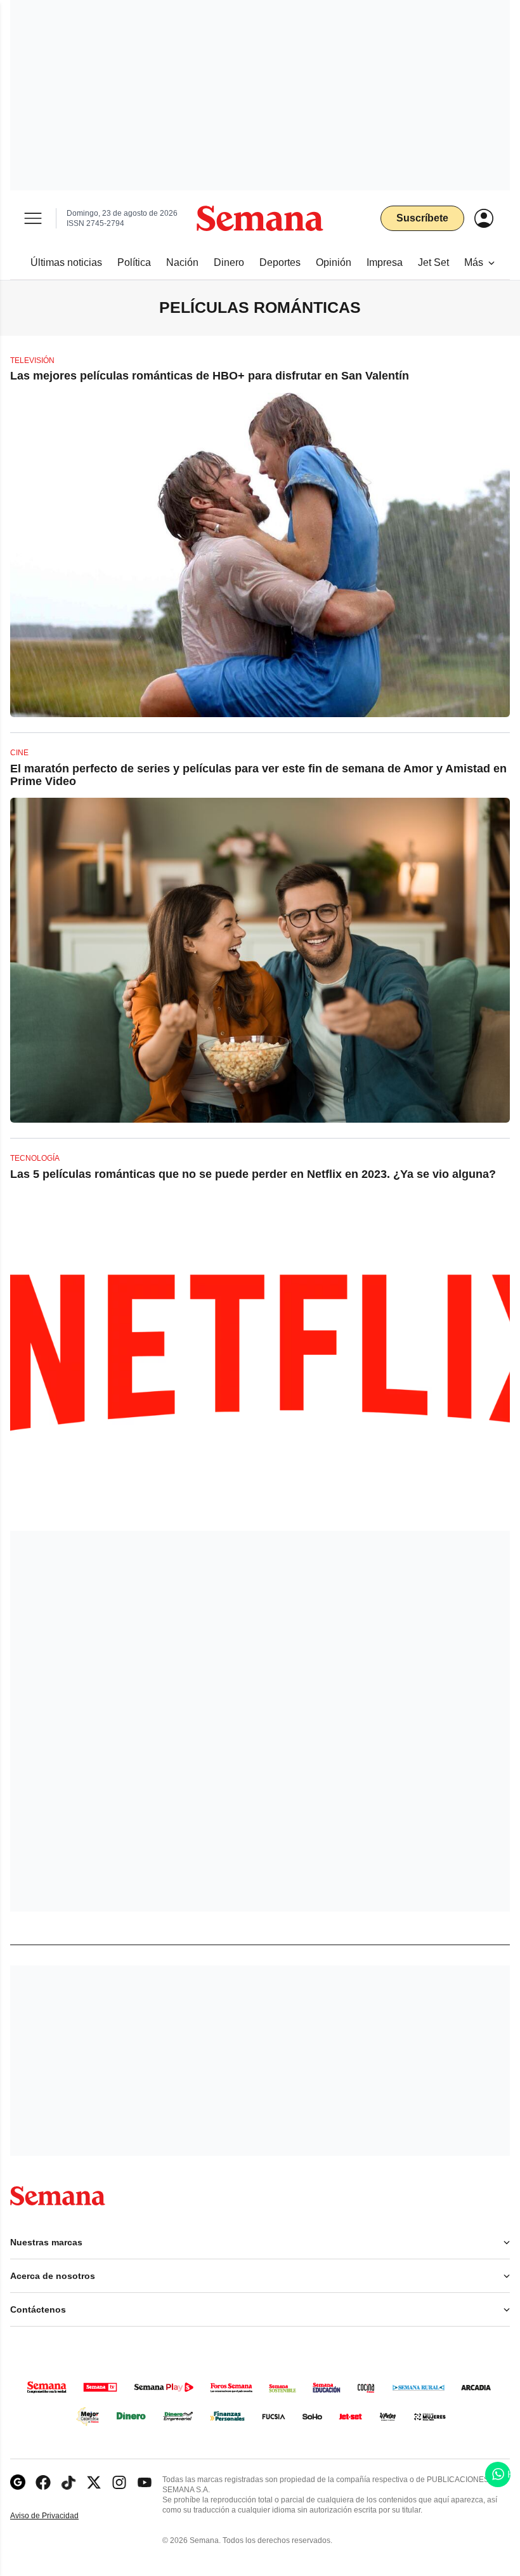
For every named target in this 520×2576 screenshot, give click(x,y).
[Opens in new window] (43, 2482)
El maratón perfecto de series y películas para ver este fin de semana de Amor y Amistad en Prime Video (258, 775)
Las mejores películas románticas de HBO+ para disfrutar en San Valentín (210, 376)
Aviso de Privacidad (58, 2516)
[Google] (18, 2482)
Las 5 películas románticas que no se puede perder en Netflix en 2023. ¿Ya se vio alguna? (253, 1174)
